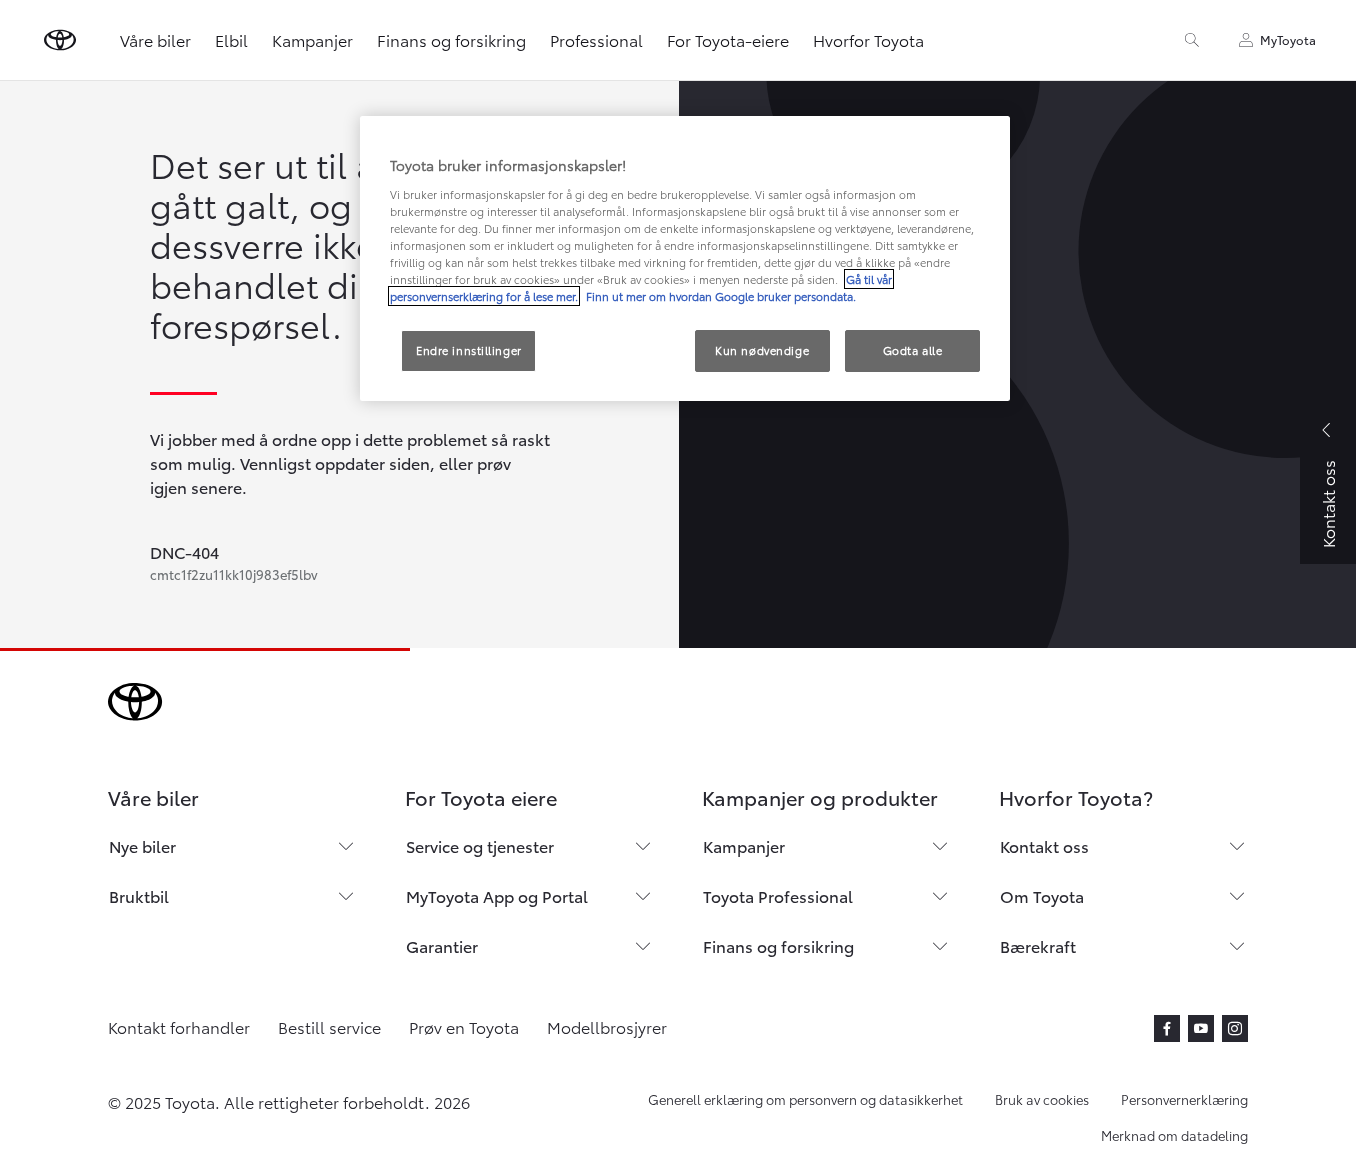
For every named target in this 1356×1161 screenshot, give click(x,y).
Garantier (442, 945)
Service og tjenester (480, 845)
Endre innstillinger (469, 350)
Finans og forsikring (451, 39)
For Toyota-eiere (728, 39)
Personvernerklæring (1184, 1099)
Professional (596, 39)
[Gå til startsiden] (60, 40)
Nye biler (142, 845)
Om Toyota (1042, 895)
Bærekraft (1038, 945)
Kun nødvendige (762, 350)
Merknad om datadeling (1174, 1135)
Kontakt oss (1044, 845)
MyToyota (1288, 39)
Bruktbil (139, 895)
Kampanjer (312, 39)
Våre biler (155, 39)
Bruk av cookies (1042, 1099)
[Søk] (1192, 40)
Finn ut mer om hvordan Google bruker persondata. (719, 296)
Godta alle (913, 350)
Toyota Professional (778, 895)
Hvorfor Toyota (868, 39)
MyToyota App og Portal (497, 895)
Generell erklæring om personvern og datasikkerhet (805, 1099)
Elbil (231, 39)
